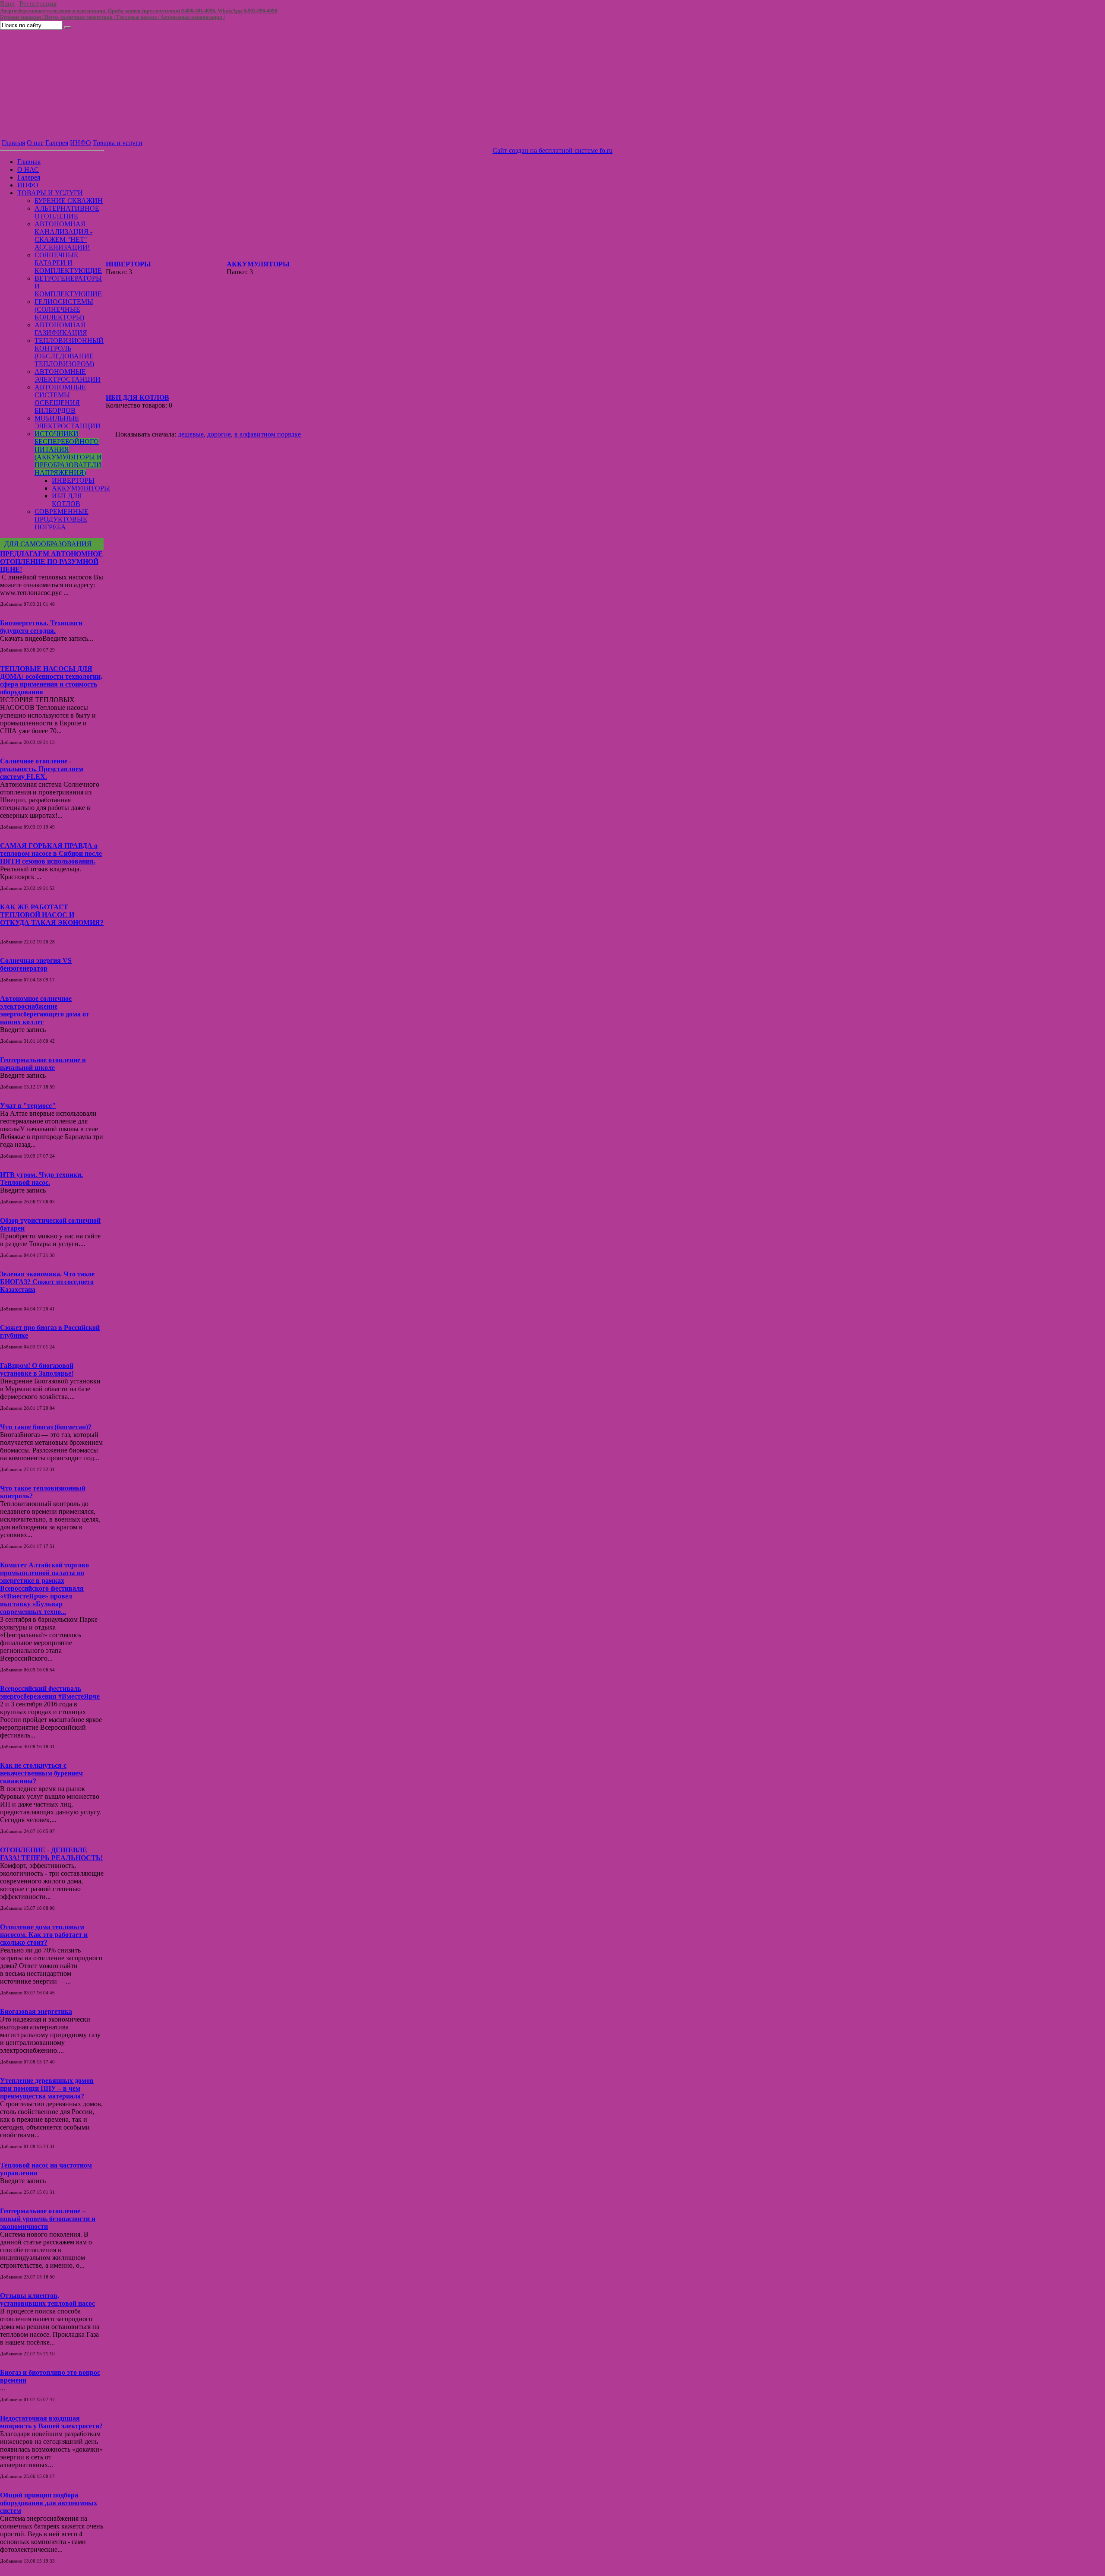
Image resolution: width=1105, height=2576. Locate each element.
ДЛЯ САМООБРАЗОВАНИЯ (48, 544)
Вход (7, 4)
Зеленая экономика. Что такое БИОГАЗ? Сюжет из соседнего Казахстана (47, 1282)
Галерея (57, 143)
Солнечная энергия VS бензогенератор (36, 964)
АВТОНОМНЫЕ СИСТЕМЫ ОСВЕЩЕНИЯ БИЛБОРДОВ (60, 399)
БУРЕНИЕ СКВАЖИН (69, 201)
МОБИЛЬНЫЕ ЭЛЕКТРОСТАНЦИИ (68, 422)
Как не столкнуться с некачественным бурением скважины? (41, 1773)
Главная (13, 143)
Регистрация (38, 4)
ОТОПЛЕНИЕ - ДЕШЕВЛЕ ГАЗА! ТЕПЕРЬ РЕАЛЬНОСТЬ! (51, 1854)
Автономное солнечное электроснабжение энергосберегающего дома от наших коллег (45, 1010)
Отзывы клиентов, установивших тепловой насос (47, 2299)
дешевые (191, 434)
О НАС (28, 169)
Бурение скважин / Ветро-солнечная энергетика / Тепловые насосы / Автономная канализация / (112, 17)
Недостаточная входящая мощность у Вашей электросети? (51, 2422)
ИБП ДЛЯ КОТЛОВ (67, 500)
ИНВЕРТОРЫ (73, 480)
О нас (35, 143)
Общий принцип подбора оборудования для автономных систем (49, 2503)
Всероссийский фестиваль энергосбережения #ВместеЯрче (50, 1692)
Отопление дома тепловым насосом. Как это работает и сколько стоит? (44, 1935)
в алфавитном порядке (268, 434)
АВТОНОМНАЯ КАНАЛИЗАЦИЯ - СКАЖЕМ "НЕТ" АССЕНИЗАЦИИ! (63, 236)
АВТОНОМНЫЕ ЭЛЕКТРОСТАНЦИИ (68, 375)
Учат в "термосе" (28, 1106)
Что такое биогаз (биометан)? (46, 1427)
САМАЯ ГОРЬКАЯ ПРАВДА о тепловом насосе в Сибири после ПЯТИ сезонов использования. (51, 853)
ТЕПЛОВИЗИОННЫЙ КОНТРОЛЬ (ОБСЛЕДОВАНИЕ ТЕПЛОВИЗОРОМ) (69, 352)
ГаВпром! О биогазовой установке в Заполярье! (37, 1369)
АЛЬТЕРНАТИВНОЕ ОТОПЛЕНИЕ (67, 212)
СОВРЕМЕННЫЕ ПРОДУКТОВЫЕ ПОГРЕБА (62, 519)
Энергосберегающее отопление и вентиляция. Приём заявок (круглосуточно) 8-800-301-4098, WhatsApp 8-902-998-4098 (139, 11)
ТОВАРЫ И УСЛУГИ (50, 193)
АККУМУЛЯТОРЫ (81, 488)
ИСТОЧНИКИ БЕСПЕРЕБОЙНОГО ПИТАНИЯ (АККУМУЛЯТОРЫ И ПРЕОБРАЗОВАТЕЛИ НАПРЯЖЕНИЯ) (68, 453)
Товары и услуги (118, 143)
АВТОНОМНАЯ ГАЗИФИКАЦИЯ (61, 329)
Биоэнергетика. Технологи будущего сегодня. (41, 627)
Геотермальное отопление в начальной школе (43, 1064)
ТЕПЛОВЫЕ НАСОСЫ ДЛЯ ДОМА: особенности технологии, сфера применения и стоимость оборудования (51, 680)
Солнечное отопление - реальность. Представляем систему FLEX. (42, 769)
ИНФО (81, 143)
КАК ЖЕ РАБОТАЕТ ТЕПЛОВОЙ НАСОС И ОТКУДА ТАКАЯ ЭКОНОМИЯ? (52, 915)
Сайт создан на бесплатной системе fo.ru (552, 150)
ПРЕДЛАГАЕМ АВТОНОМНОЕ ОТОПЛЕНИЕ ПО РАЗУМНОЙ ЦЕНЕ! (51, 562)
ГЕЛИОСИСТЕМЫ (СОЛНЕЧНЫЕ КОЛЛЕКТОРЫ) (64, 309)
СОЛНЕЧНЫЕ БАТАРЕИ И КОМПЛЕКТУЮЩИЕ (68, 263)
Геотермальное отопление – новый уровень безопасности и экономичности (48, 2219)
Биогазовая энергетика (36, 2011)
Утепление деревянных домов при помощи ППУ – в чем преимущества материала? (47, 2088)
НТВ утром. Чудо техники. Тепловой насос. (41, 1179)
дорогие (219, 434)
